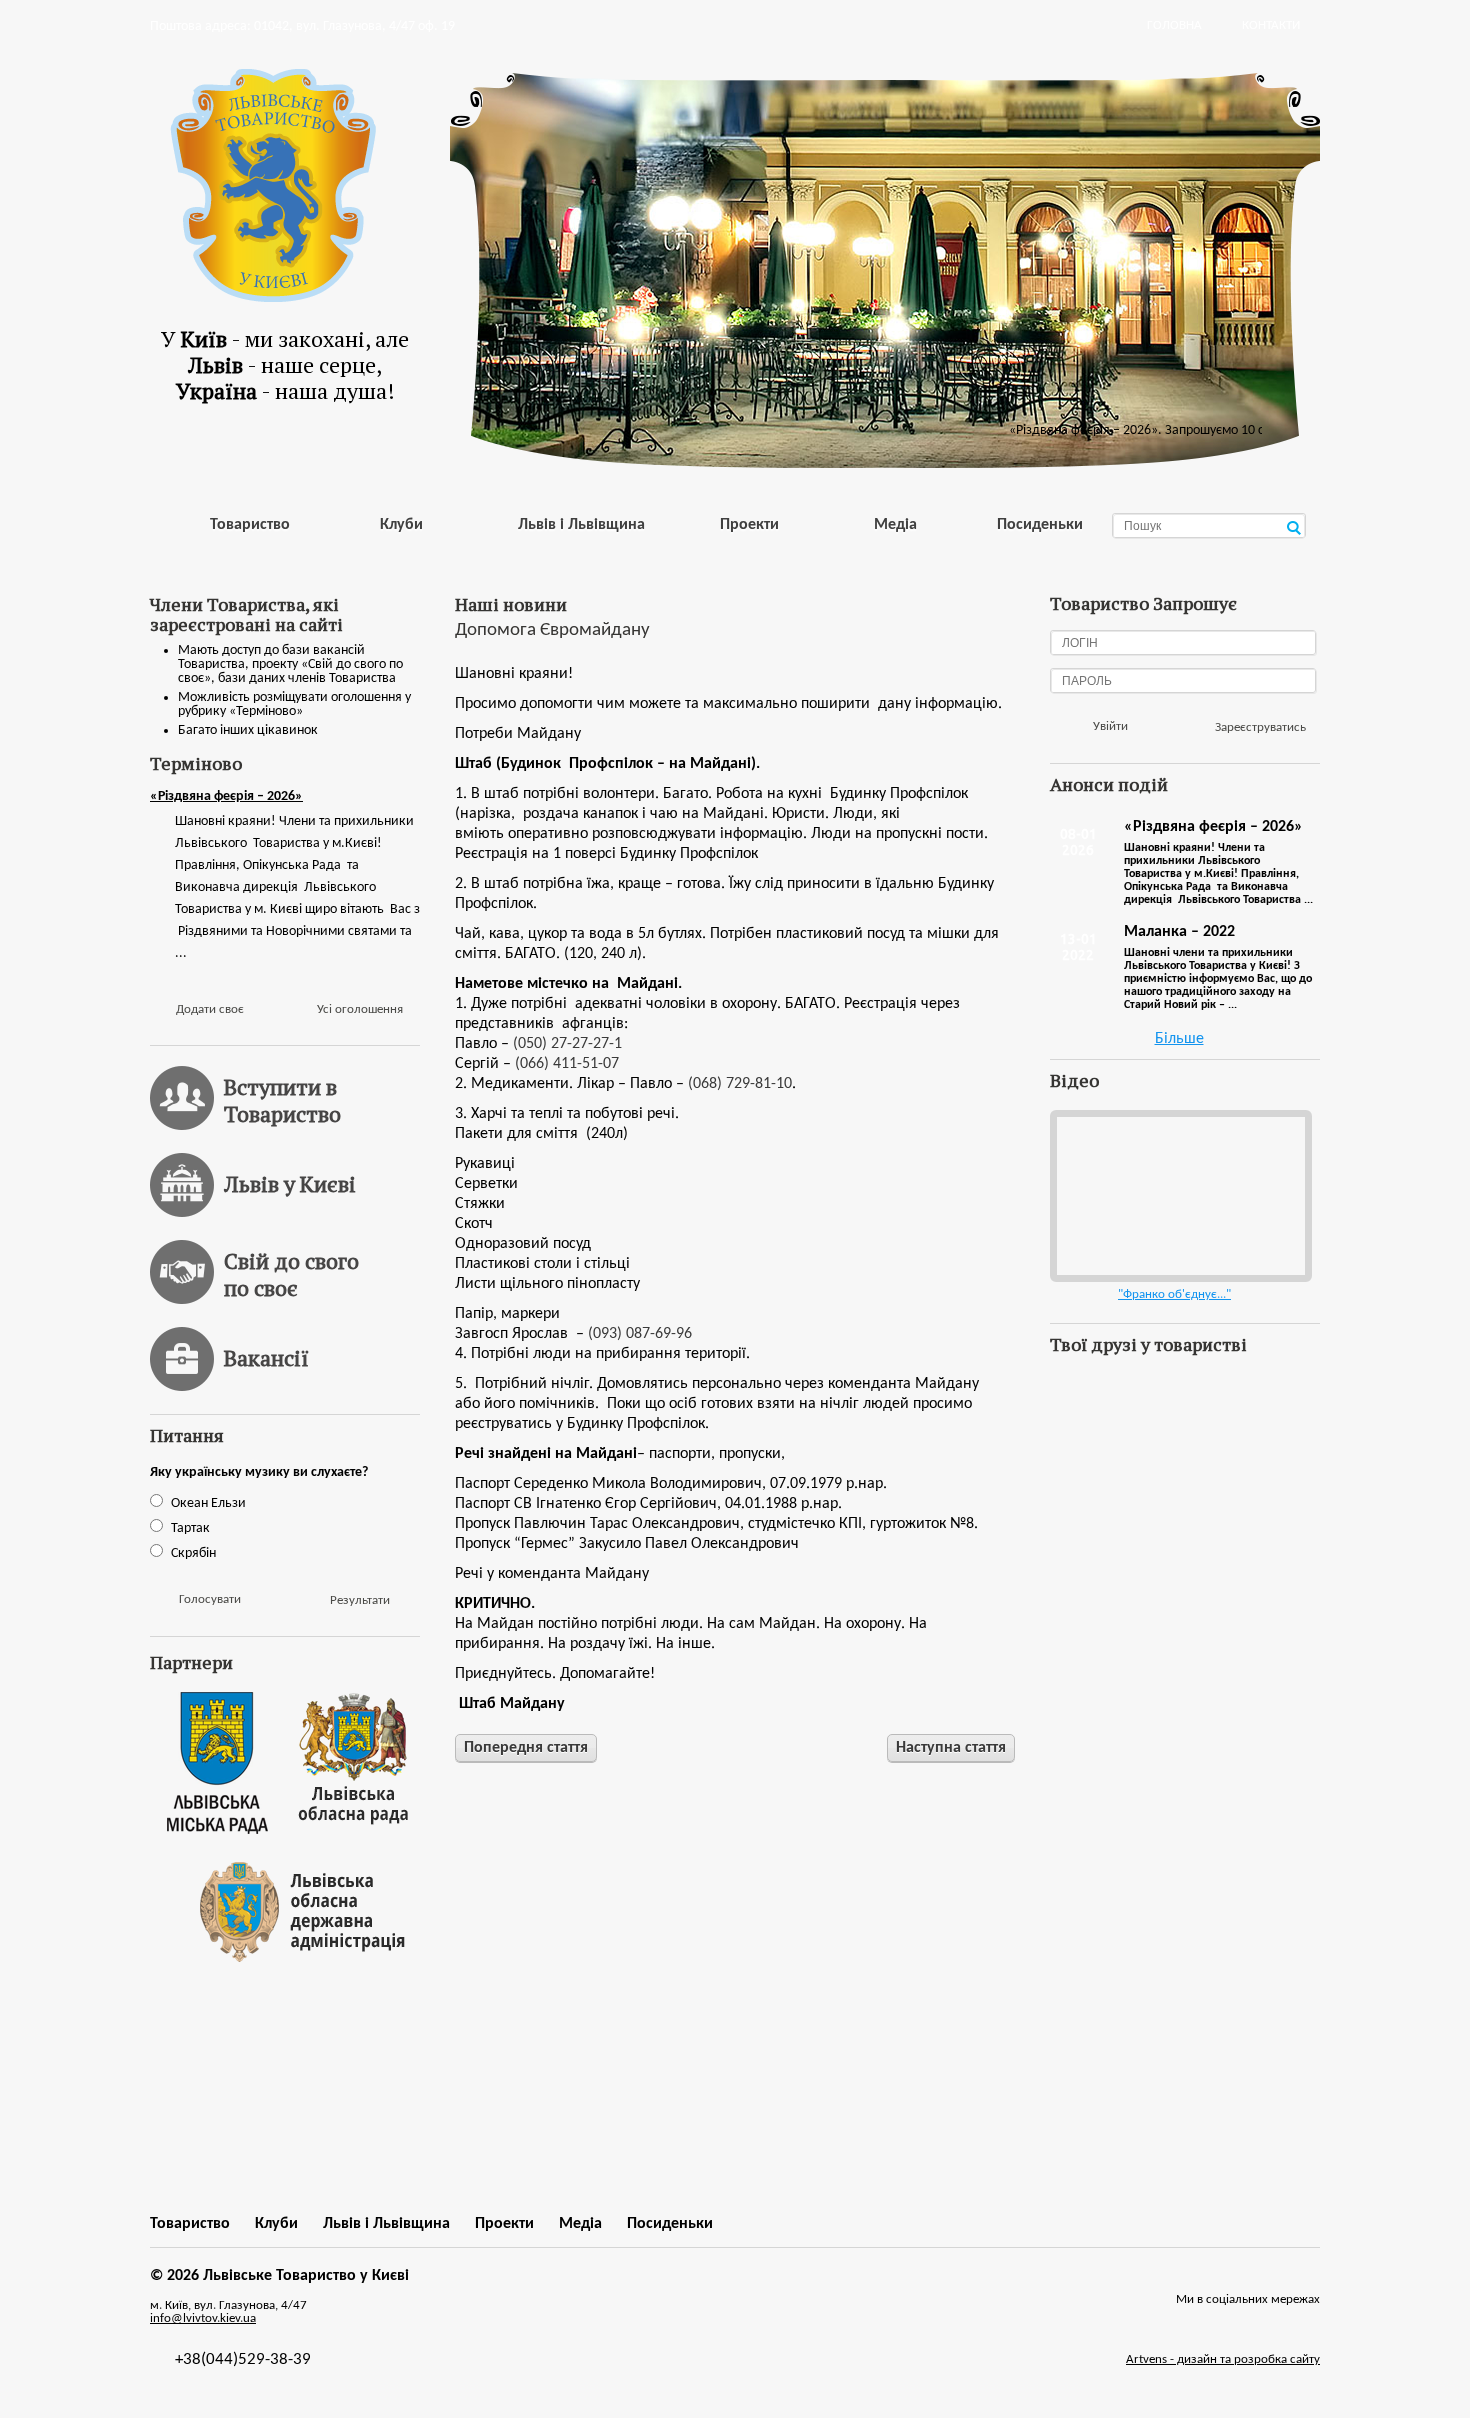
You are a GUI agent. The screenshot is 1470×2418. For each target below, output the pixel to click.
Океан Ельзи (208, 1503)
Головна (1174, 25)
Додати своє (210, 1009)
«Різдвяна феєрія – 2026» (226, 796)
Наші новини (511, 604)
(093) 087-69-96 (640, 1334)
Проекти (749, 525)
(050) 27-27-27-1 (567, 1044)
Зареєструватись (1260, 727)
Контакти (1271, 25)
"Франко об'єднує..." (1174, 1294)
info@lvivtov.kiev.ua (203, 2318)
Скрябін (193, 1553)
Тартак (190, 1528)
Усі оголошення (360, 1009)
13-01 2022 (1078, 947)
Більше (1179, 1039)
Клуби (401, 525)
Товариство (250, 525)
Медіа (895, 525)
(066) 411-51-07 (567, 1064)
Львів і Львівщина (581, 525)
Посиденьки (1040, 525)
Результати (360, 1600)
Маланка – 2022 (1179, 932)
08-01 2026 (1078, 842)
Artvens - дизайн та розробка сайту (1223, 2359)
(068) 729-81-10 (740, 1084)
